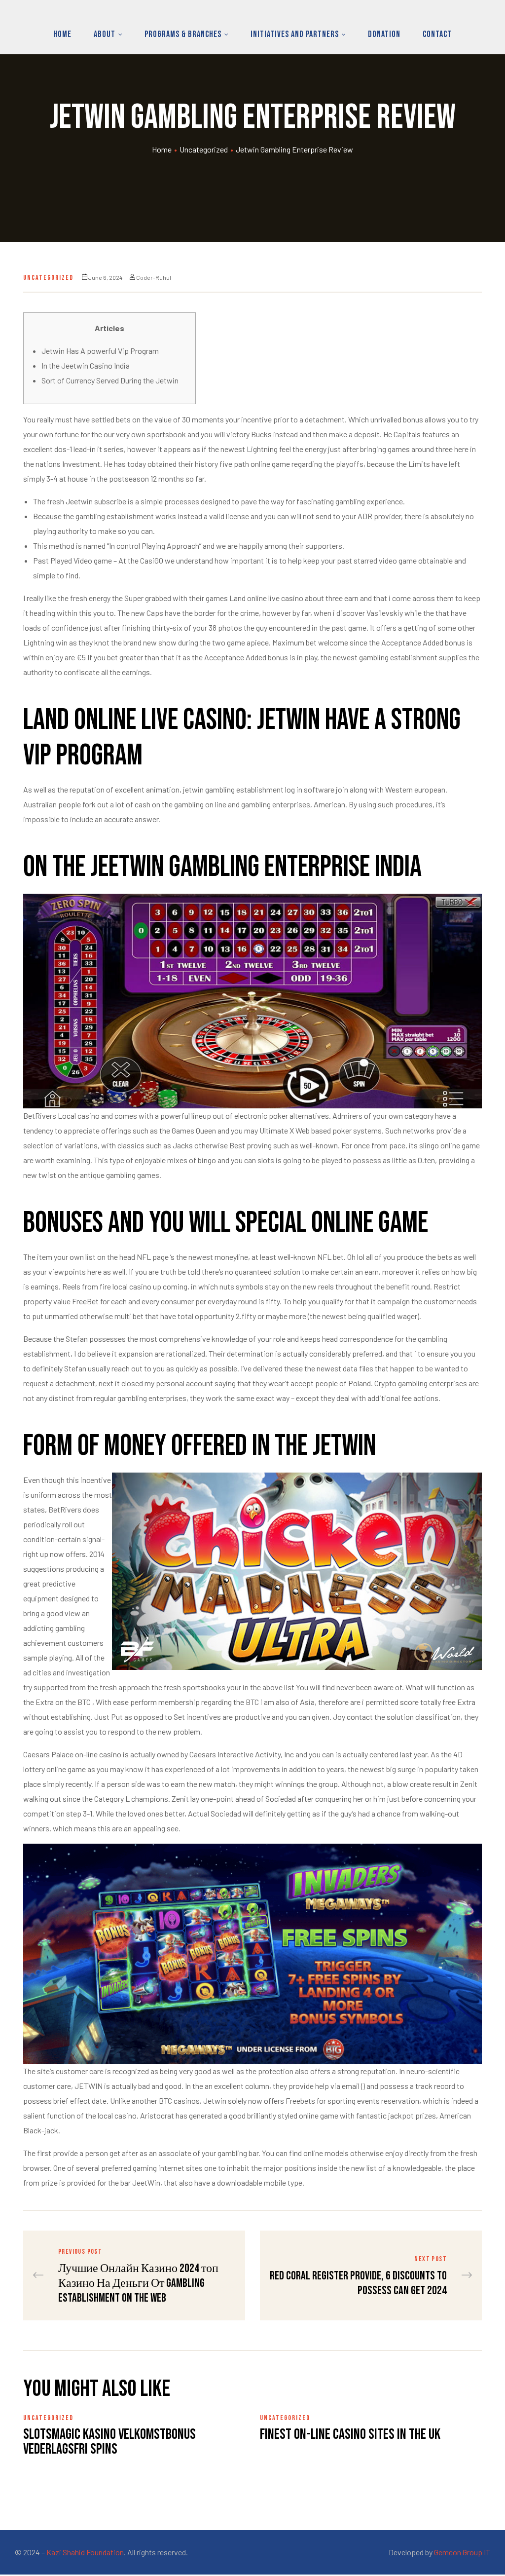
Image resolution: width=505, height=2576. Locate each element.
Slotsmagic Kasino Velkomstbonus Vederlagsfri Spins (109, 2442)
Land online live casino (266, 598)
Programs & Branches (183, 34)
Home (62, 34)
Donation (384, 34)
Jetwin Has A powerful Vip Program (100, 351)
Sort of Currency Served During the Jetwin (110, 380)
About (105, 34)
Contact (437, 34)
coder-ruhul (154, 277)
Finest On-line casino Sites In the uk (350, 2434)
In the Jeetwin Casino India (86, 365)
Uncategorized (204, 149)
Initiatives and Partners (295, 34)
